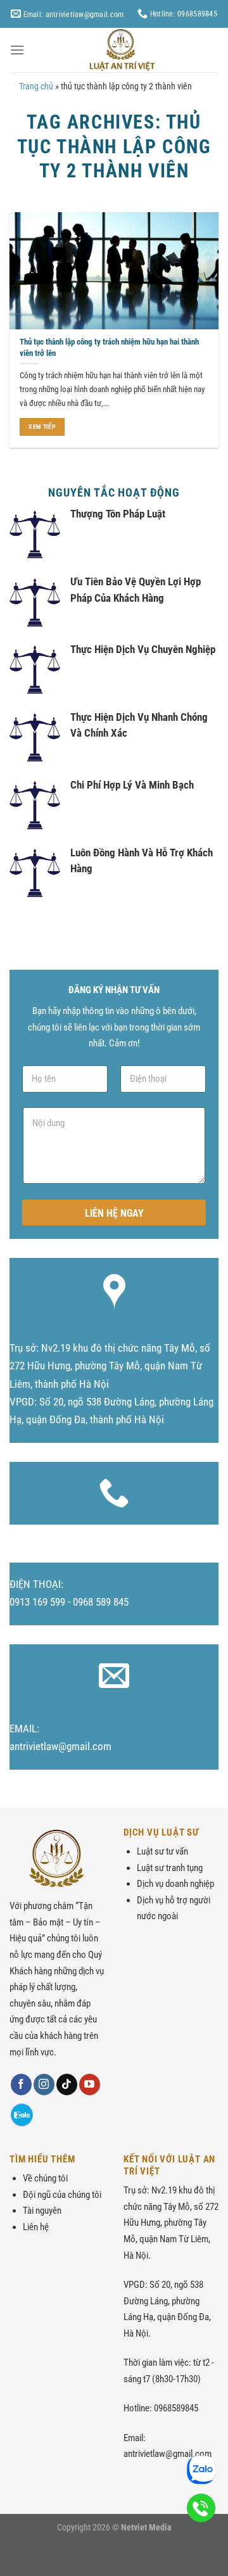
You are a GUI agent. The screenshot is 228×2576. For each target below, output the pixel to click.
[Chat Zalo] (22, 2115)
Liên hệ (36, 2227)
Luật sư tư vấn (162, 1851)
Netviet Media (146, 2527)
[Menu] (17, 50)
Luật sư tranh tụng (170, 1868)
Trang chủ (36, 86)
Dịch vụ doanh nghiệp (175, 1884)
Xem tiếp (42, 427)
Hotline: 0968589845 (183, 14)
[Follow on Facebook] (21, 2084)
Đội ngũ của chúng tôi (62, 2195)
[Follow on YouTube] (90, 2084)
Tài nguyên (42, 2211)
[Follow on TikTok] (67, 2084)
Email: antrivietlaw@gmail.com (72, 14)
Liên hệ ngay (114, 1213)
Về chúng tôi (45, 2178)
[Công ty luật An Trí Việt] (122, 50)
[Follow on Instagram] (44, 2084)
